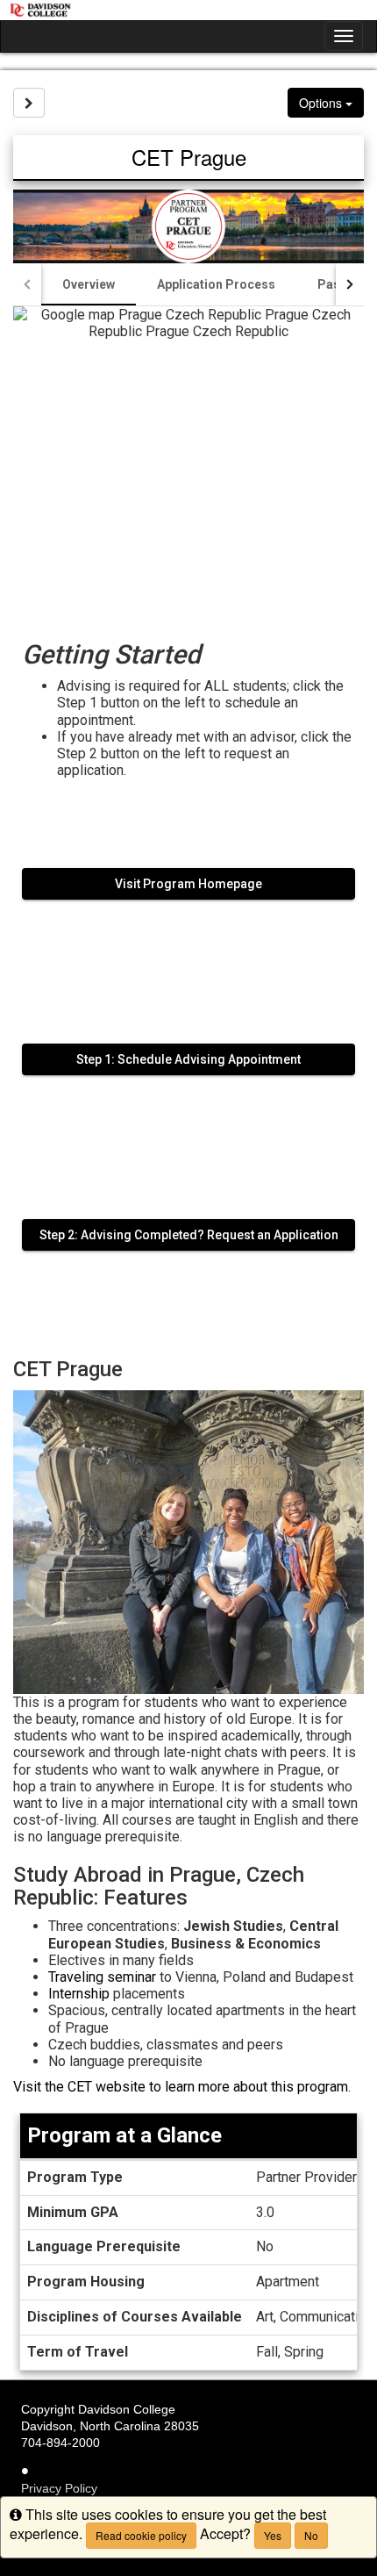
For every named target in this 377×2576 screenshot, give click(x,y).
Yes (273, 2535)
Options (322, 103)
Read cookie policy (141, 2535)
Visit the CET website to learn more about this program (181, 2087)
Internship (79, 1994)
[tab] (89, 284)
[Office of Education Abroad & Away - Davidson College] (188, 10)
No (311, 2535)
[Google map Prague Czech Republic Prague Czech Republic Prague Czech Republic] (188, 460)
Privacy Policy (59, 2488)
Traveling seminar (102, 1977)
